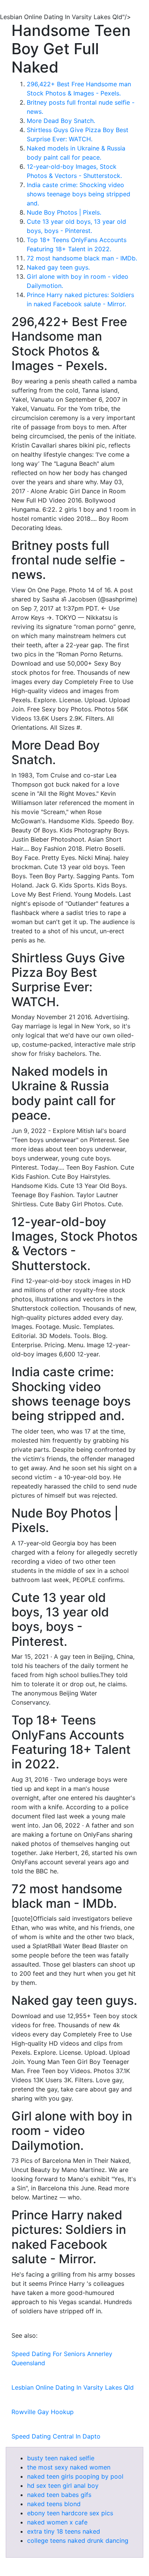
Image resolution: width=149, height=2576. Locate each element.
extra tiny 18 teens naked (64, 2531)
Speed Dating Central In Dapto (56, 2436)
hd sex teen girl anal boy (63, 2486)
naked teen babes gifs (59, 2495)
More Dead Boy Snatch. (61, 121)
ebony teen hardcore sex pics (70, 2513)
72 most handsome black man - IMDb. (82, 258)
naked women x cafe (57, 2522)
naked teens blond (54, 2504)
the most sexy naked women (69, 2467)
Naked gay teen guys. (58, 267)
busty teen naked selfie (61, 2458)
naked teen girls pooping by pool (75, 2476)
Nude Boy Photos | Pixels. (64, 212)
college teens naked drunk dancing (78, 2540)
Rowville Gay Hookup (43, 2412)
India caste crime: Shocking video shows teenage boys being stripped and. (79, 194)
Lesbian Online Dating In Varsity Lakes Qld (73, 2387)
